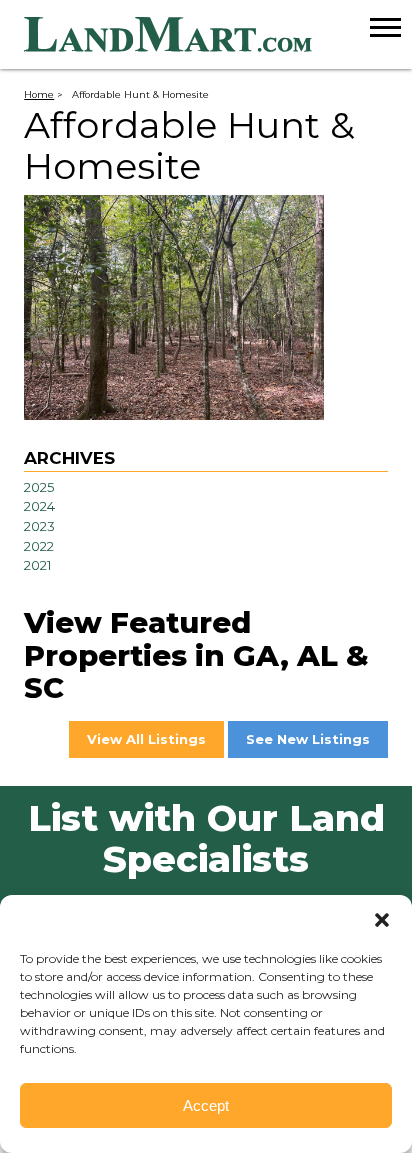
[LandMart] (218, 35)
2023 (39, 526)
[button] (382, 920)
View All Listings (146, 739)
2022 (39, 546)
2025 (39, 487)
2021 (37, 565)
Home (39, 94)
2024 (39, 506)
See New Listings (308, 739)
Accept (206, 1105)
